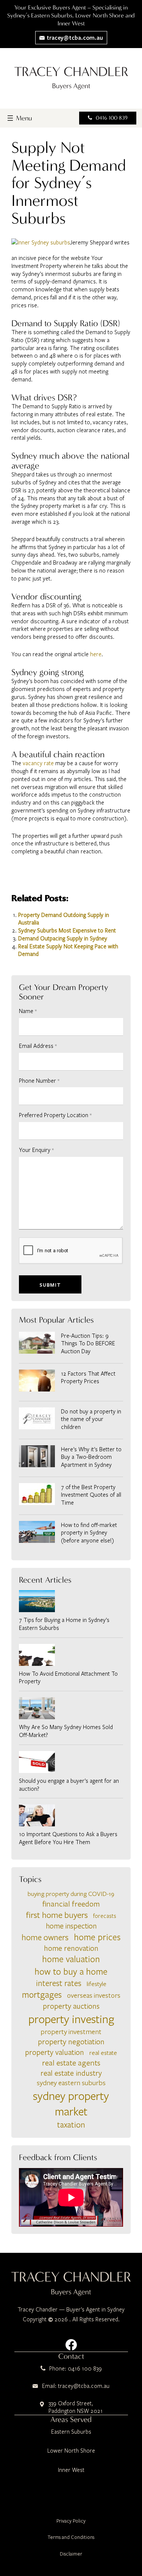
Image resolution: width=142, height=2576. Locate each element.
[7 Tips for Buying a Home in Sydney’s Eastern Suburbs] (71, 1601)
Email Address (38, 1046)
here (96, 654)
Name (28, 1011)
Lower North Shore (71, 2450)
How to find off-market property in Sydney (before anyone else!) (89, 1533)
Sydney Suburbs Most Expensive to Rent (67, 930)
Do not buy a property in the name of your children (91, 1419)
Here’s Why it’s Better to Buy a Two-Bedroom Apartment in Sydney (91, 1457)
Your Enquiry (36, 1150)
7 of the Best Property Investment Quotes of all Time (91, 1495)
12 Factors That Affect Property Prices (88, 1377)
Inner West (71, 2470)
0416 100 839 (112, 118)
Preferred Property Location (55, 1115)
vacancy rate (39, 763)
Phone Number (39, 1080)
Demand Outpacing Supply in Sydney (63, 938)
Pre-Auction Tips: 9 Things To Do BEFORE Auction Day (88, 1343)
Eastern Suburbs (71, 2431)
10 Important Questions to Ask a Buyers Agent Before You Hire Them (68, 1838)
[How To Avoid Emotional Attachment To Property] (71, 1655)
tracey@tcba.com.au (74, 37)
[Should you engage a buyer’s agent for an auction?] (71, 1762)
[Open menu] (19, 118)
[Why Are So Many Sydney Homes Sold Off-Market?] (71, 1708)
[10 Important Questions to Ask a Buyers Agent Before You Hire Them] (71, 1815)
